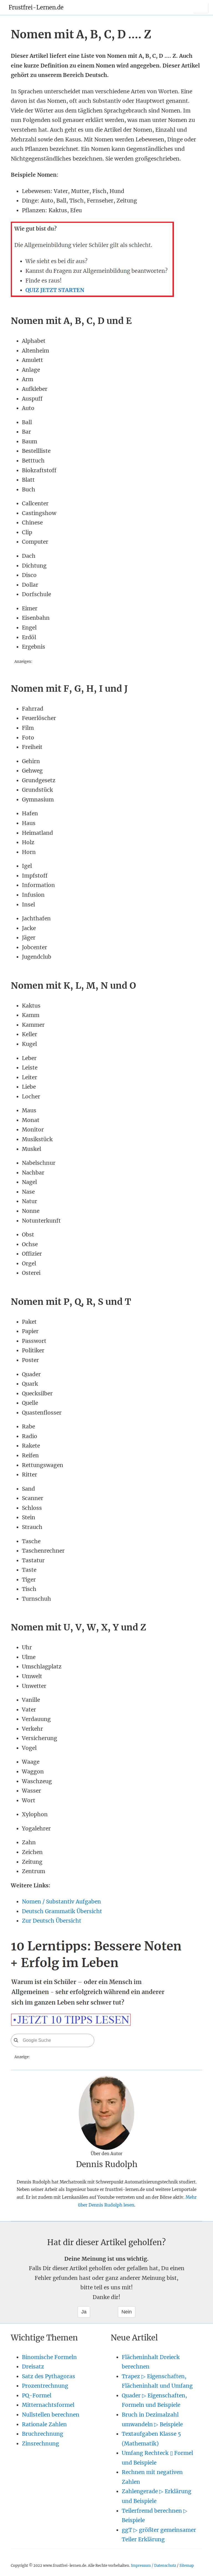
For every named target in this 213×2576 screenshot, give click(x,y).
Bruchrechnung (43, 2434)
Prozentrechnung (45, 2386)
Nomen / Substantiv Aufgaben (61, 1902)
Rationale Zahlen (44, 2424)
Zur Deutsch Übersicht (52, 1921)
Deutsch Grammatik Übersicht (62, 1911)
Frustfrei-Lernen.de (36, 7)
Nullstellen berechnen (51, 2415)
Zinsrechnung (40, 2443)
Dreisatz (33, 2367)
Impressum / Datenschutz (154, 2565)
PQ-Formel (37, 2395)
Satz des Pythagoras (49, 2376)
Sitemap (187, 2565)
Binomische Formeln (49, 2357)
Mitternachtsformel (48, 2405)
